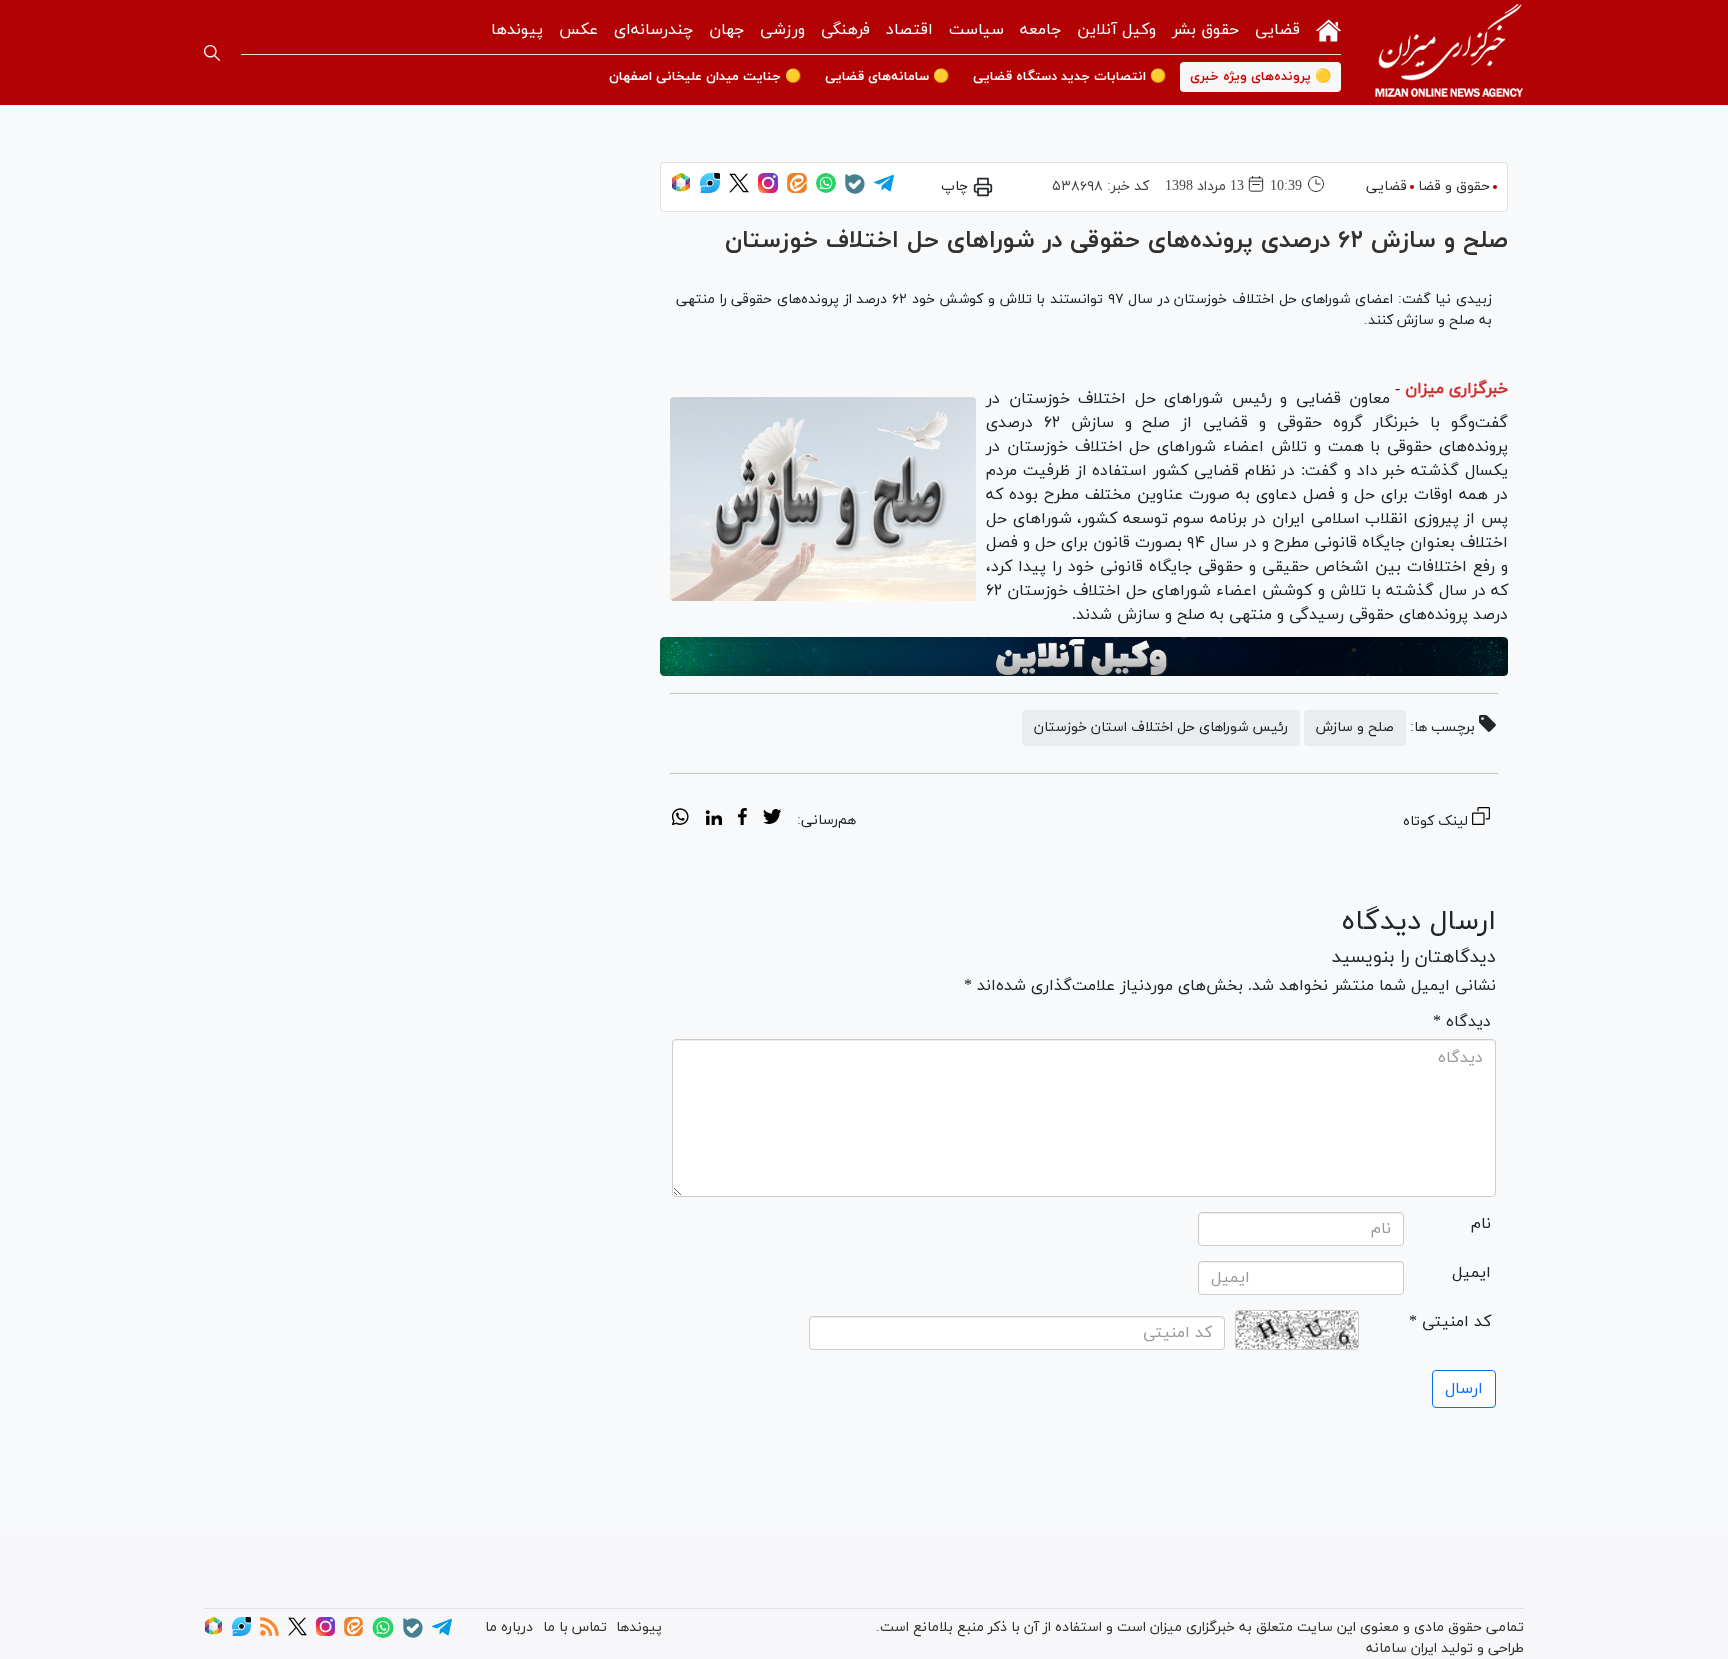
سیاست (976, 30)
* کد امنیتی (1450, 1322)
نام (1481, 1224)
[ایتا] (797, 189)
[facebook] (742, 820)
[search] (212, 53)
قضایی (1277, 30)
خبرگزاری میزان (1456, 389)
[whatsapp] (680, 820)
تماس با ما (575, 1627)
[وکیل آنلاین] (1084, 657)
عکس (578, 30)
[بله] (855, 190)
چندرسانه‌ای (653, 30)
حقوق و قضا (1454, 186)
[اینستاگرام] (768, 189)
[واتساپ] (826, 189)
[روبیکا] (681, 189)
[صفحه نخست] (1328, 28)
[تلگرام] (884, 189)
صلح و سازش (1355, 727)
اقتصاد (909, 30)
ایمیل (1471, 1273)
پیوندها (517, 30)
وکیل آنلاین (1116, 30)
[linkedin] (713, 820)
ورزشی (782, 30)
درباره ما (509, 1627)
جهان (726, 30)
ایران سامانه (1401, 1648)
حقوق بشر (1205, 30)
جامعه (1040, 30)
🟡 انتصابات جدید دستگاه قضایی (1069, 77)
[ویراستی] (710, 189)
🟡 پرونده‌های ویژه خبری (1260, 77)
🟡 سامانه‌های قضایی (887, 77)
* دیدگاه (1462, 1022)
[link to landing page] (1449, 52)
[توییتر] (739, 189)
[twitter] (772, 820)
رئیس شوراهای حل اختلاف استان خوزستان (1161, 727)
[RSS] (269, 1632)
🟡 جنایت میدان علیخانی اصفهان (705, 77)
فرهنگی (845, 30)
